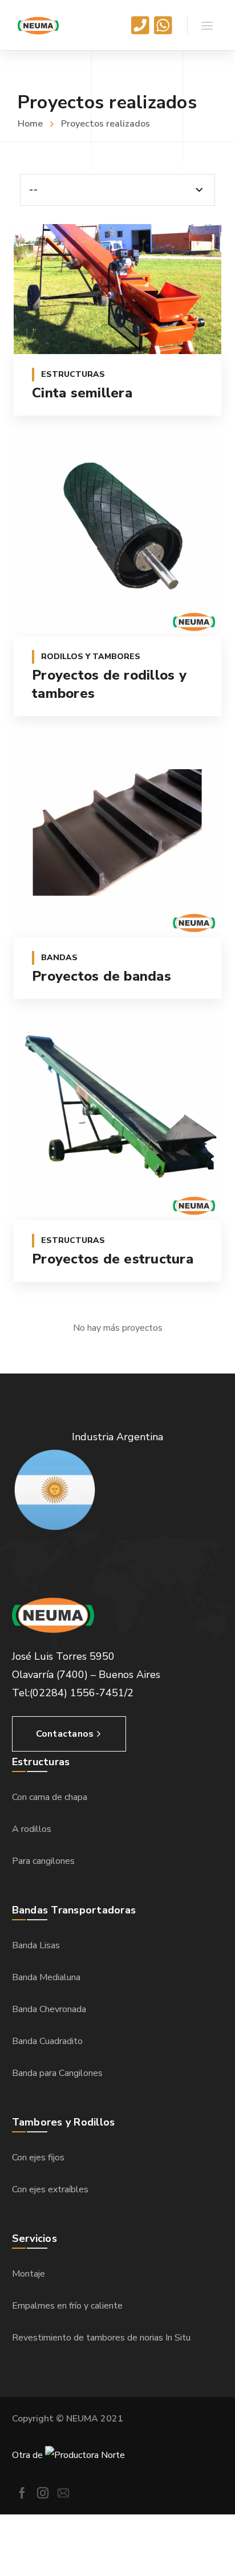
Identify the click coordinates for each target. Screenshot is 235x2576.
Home (30, 124)
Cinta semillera (82, 393)
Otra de (29, 2455)
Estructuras (73, 374)
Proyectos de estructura (113, 1259)
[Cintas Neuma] (38, 25)
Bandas (59, 958)
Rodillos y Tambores (91, 657)
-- (33, 190)
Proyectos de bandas (102, 976)
